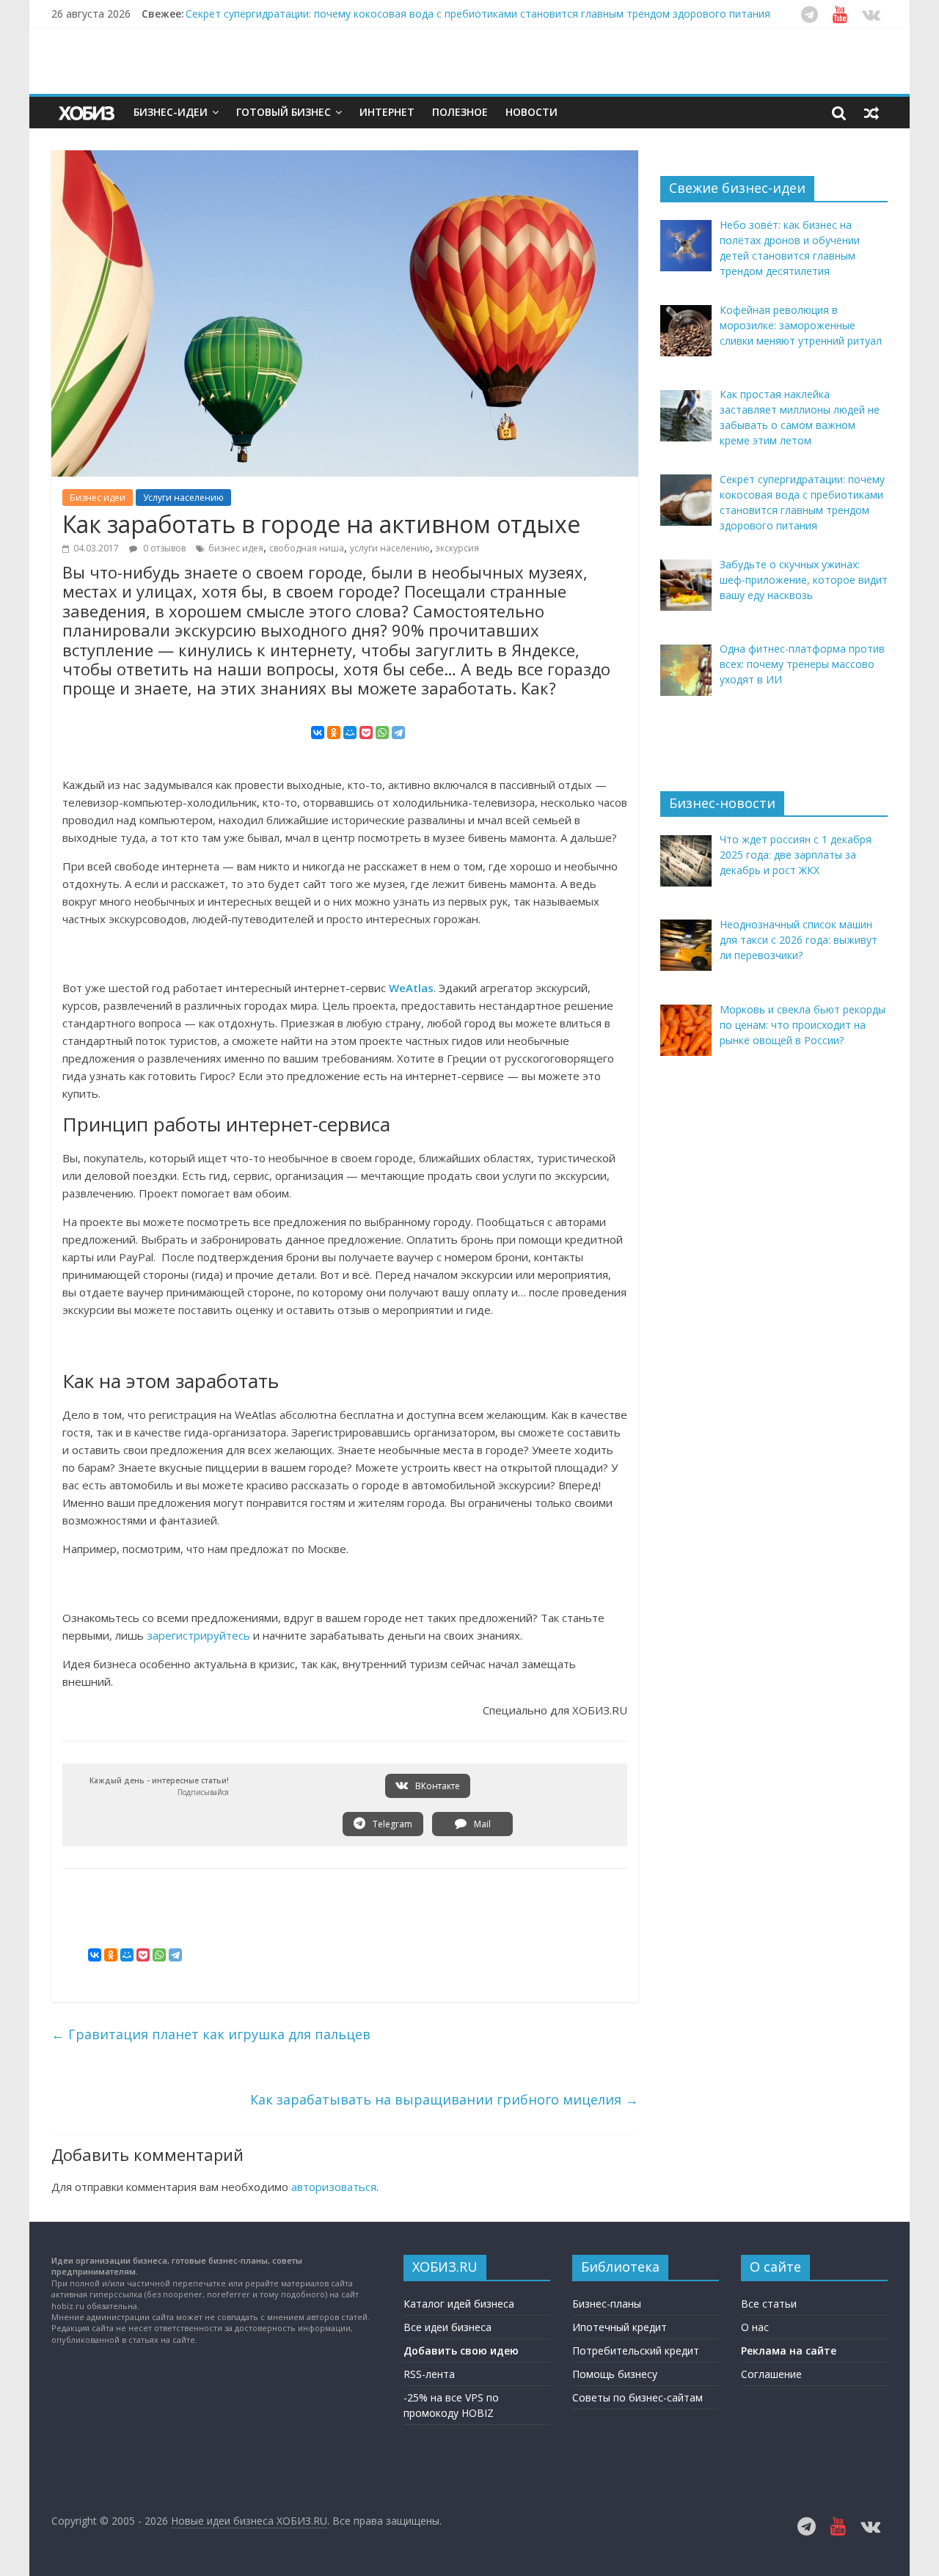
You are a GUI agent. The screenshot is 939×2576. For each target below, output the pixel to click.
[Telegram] (398, 733)
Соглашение (771, 2374)
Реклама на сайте (789, 2351)
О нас (755, 2327)
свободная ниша (307, 548)
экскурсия (457, 548)
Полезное (460, 112)
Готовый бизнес (284, 112)
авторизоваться (334, 2187)
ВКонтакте (436, 1786)
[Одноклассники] (334, 733)
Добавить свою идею (461, 2351)
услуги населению (390, 548)
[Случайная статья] (872, 112)
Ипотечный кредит (620, 2327)
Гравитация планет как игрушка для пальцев (211, 2034)
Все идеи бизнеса (447, 2327)
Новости (531, 112)
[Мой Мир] (350, 733)
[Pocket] (366, 733)
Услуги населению (183, 498)
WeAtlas (411, 988)
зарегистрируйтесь (198, 1635)
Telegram (391, 1824)
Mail (481, 1824)
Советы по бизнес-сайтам (637, 2397)
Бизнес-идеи (171, 112)
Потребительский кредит (636, 2351)
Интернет (387, 112)
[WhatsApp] (382, 733)
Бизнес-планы (607, 2304)
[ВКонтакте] (318, 733)
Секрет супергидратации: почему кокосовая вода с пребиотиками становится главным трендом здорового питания (478, 14)
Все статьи (769, 2304)
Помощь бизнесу (615, 2374)
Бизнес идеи (98, 498)
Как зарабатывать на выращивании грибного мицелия (444, 2099)
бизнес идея (236, 548)
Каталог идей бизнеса (459, 2304)
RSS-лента (429, 2374)
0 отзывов (163, 548)
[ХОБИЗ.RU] (88, 113)
